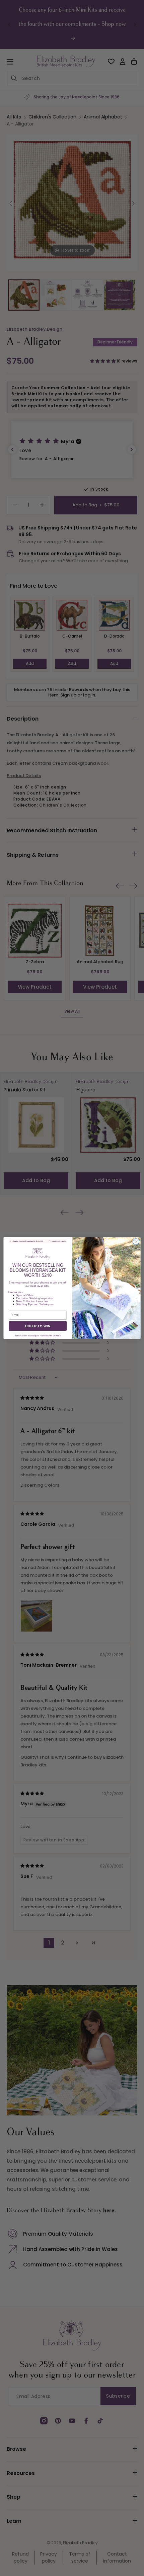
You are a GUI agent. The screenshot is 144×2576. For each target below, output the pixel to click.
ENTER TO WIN (38, 1326)
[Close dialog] (136, 1242)
